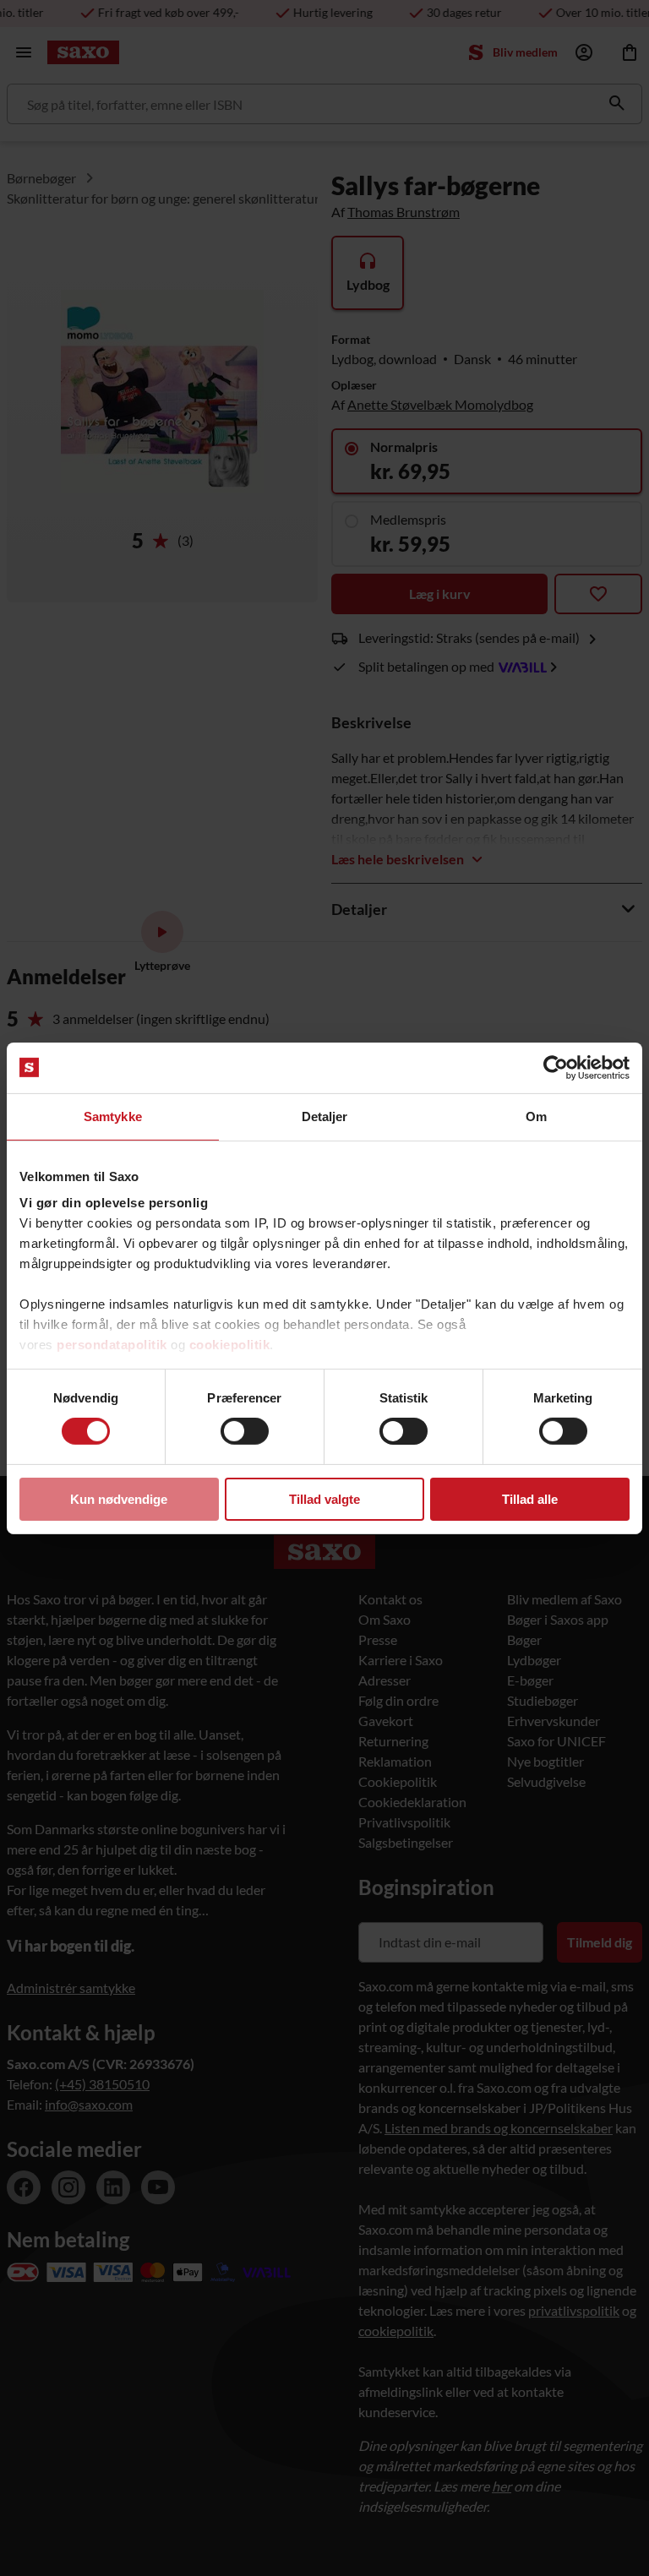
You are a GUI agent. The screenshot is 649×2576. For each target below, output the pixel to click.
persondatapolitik (112, 1345)
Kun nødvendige (119, 1499)
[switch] (245, 1431)
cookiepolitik (230, 1345)
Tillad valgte (324, 1499)
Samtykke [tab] (113, 1116)
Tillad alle (530, 1499)
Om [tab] (536, 1116)
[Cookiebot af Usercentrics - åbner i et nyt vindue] (556, 1067)
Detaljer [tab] (325, 1116)
